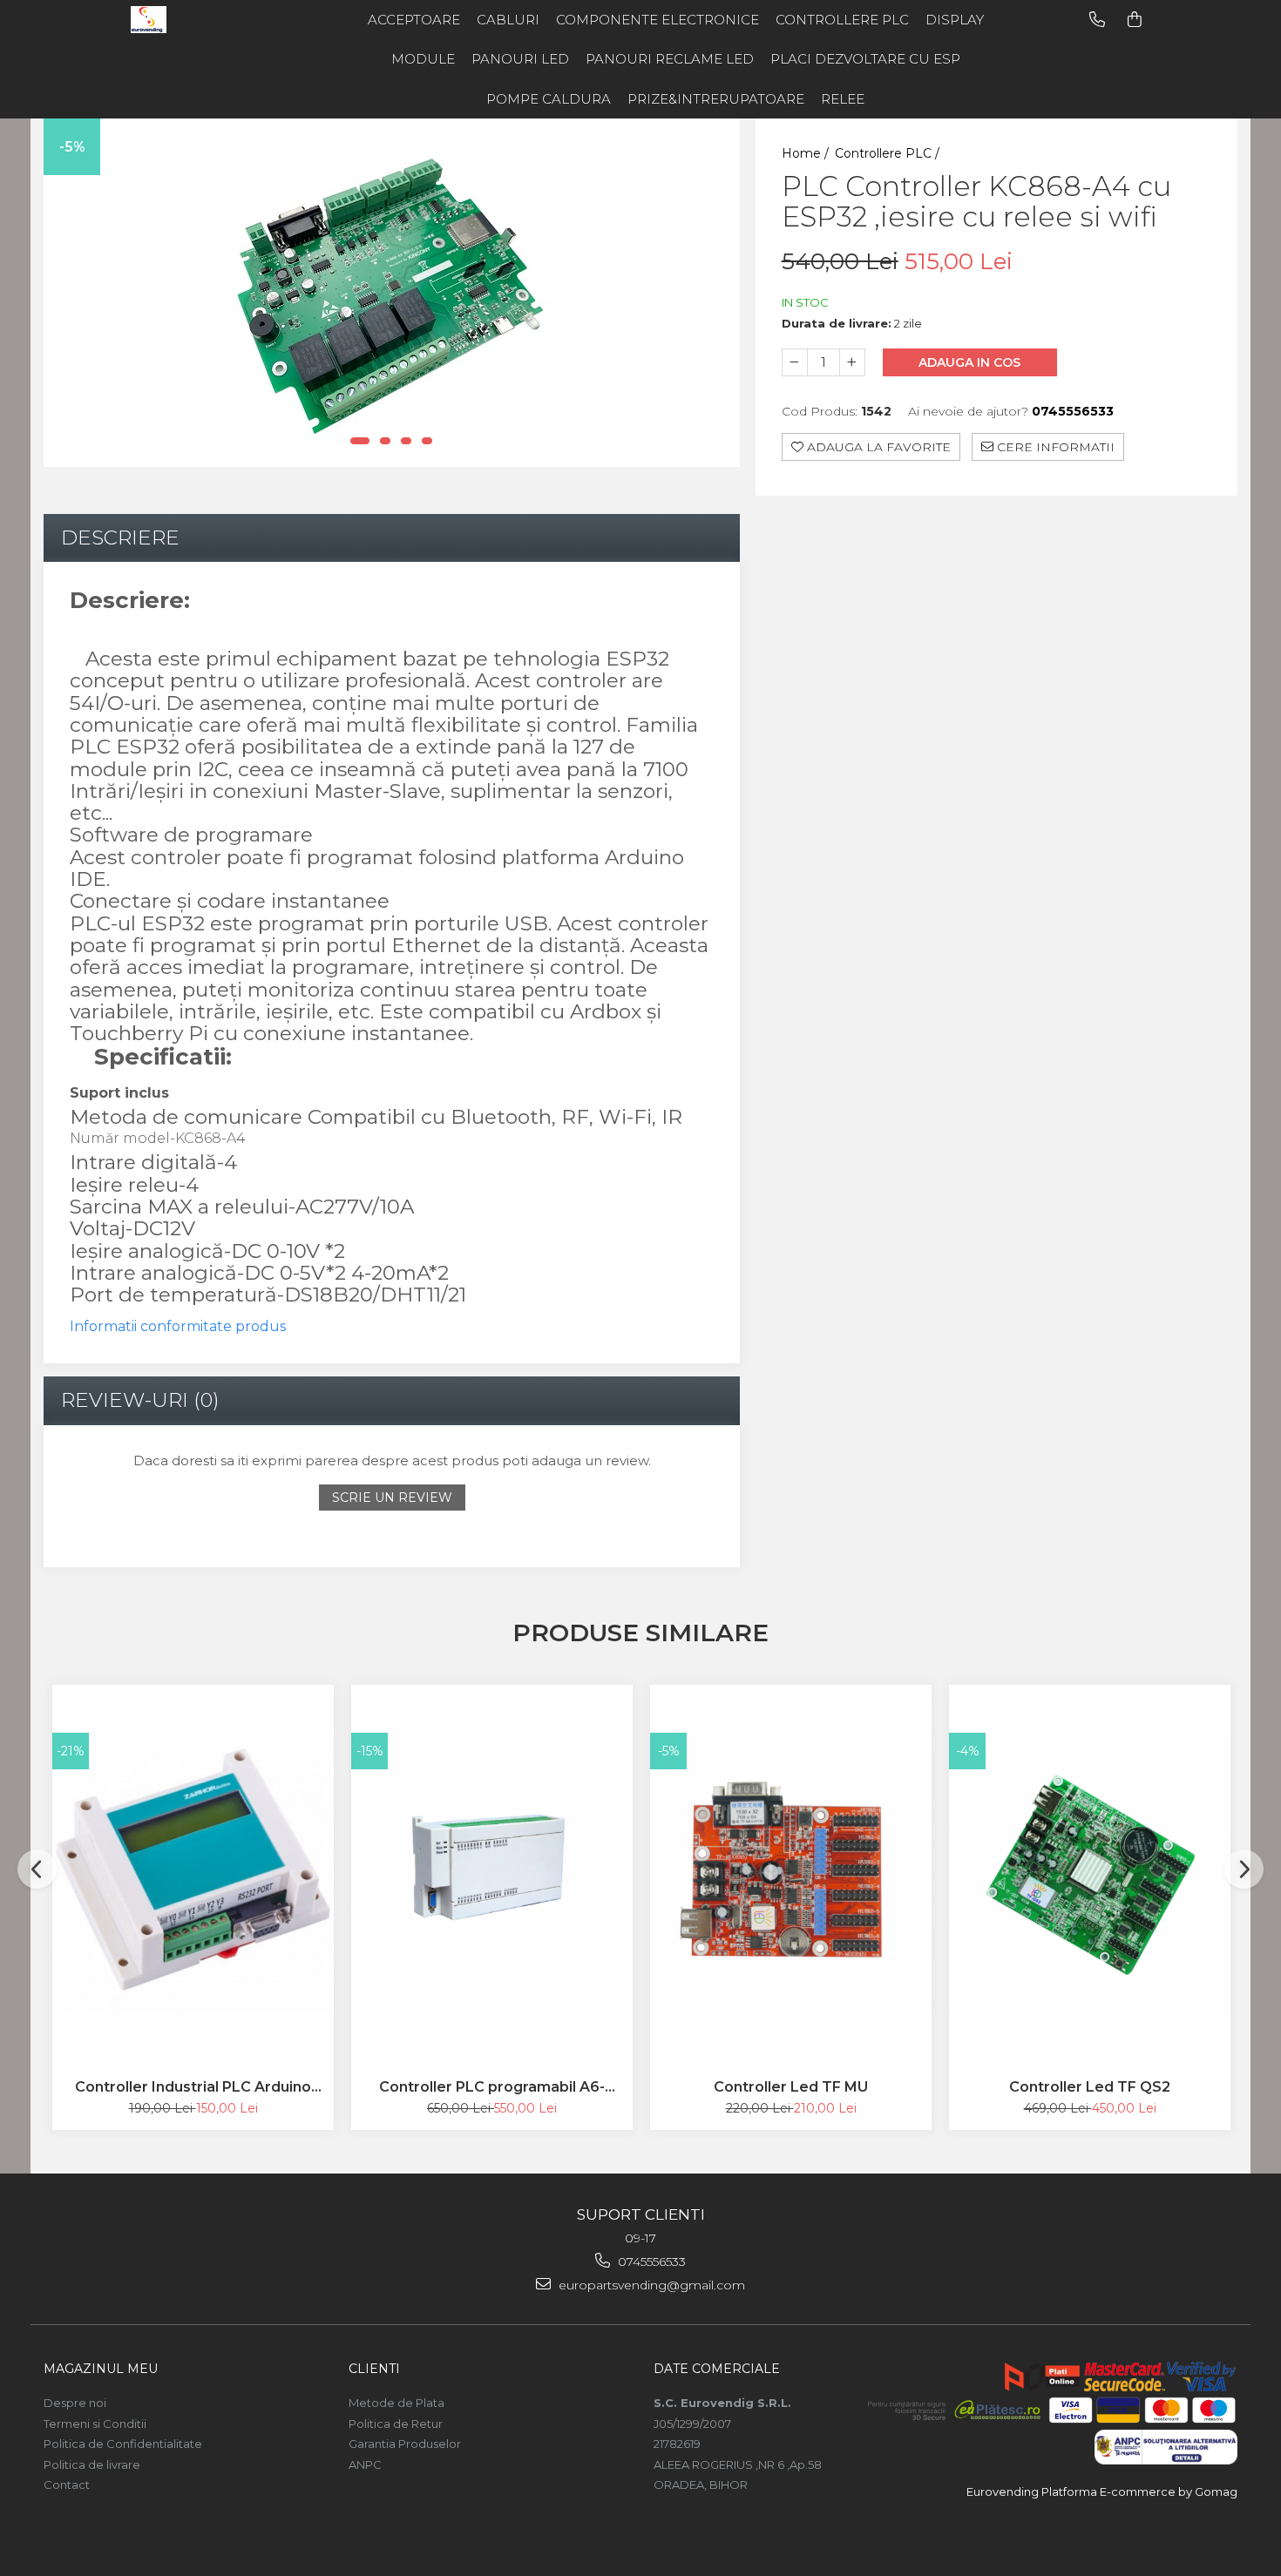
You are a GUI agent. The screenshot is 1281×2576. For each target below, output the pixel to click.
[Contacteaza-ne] (1097, 20)
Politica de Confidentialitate (123, 2444)
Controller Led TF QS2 (1090, 2087)
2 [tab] (385, 441)
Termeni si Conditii (95, 2424)
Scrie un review (392, 1498)
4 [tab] (427, 441)
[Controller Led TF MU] (791, 1873)
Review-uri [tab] (140, 1400)
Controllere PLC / (889, 153)
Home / (807, 153)
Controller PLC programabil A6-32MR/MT (492, 2087)
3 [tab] (406, 441)
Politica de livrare (92, 2464)
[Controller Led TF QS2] (1090, 1873)
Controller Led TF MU (791, 2087)
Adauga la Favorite (877, 448)
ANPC (365, 2464)
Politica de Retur (396, 2424)
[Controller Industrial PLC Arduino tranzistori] (193, 1873)
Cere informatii (1054, 448)
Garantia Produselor (405, 2444)
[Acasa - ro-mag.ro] (200, 20)
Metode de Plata (396, 2403)
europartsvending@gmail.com (650, 2285)
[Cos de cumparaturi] (1135, 20)
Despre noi (75, 2403)
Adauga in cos (969, 363)
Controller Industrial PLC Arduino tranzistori (193, 2087)
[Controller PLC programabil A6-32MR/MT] (492, 1873)
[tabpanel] (392, 293)
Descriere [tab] (120, 538)
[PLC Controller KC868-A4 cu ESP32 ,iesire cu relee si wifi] (392, 293)
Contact (67, 2485)
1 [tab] (360, 441)
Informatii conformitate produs (178, 1326)
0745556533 (650, 2262)
